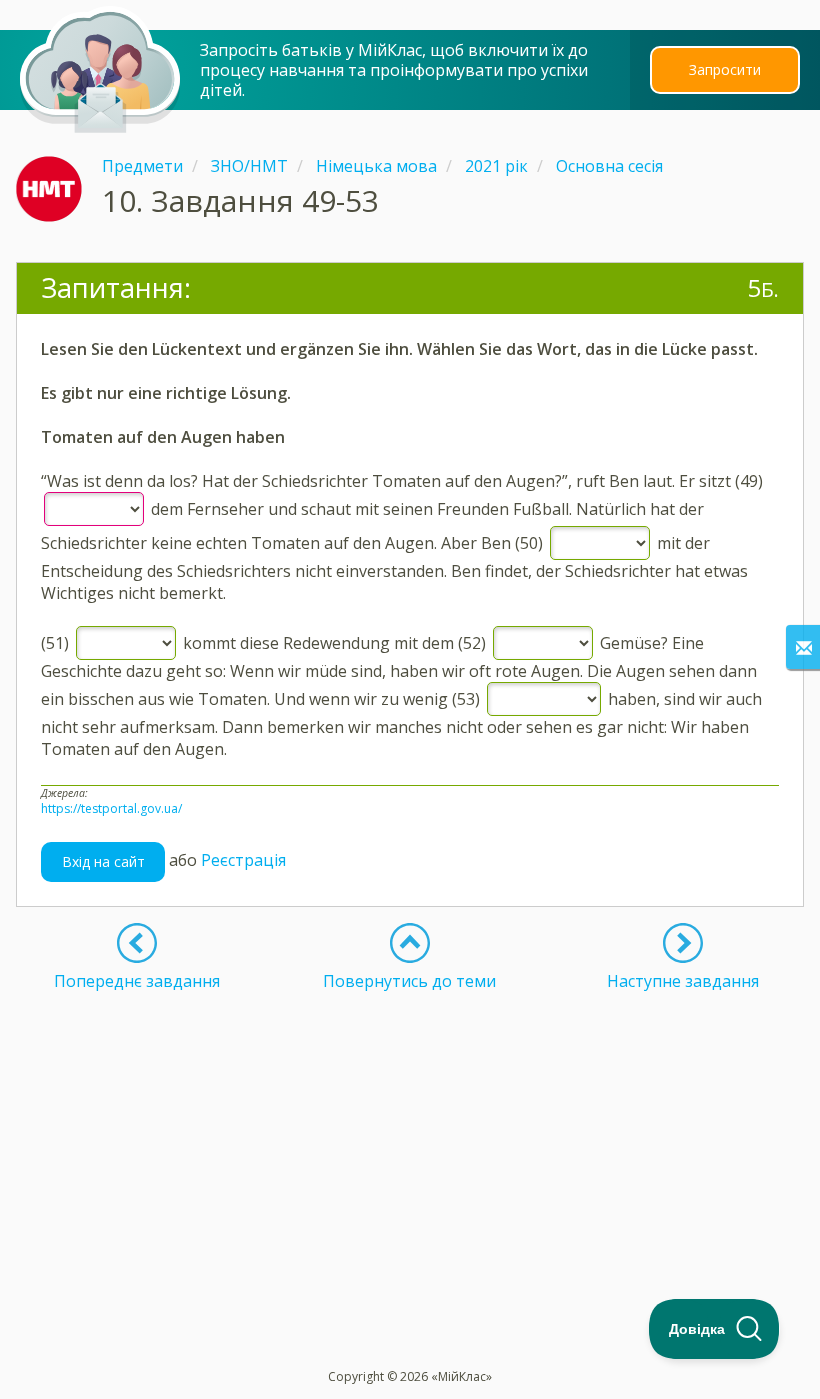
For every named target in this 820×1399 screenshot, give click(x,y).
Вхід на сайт (103, 861)
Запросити (725, 69)
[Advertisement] (410, 1131)
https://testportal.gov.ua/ (111, 808)
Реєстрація (243, 860)
